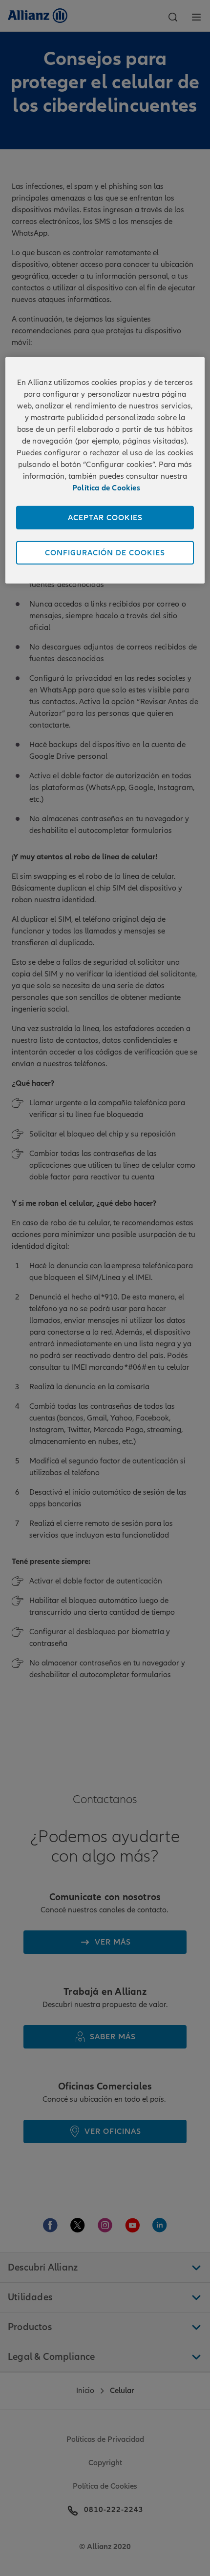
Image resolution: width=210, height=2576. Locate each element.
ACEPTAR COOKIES (105, 518)
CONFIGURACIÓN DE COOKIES (105, 553)
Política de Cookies (106, 488)
